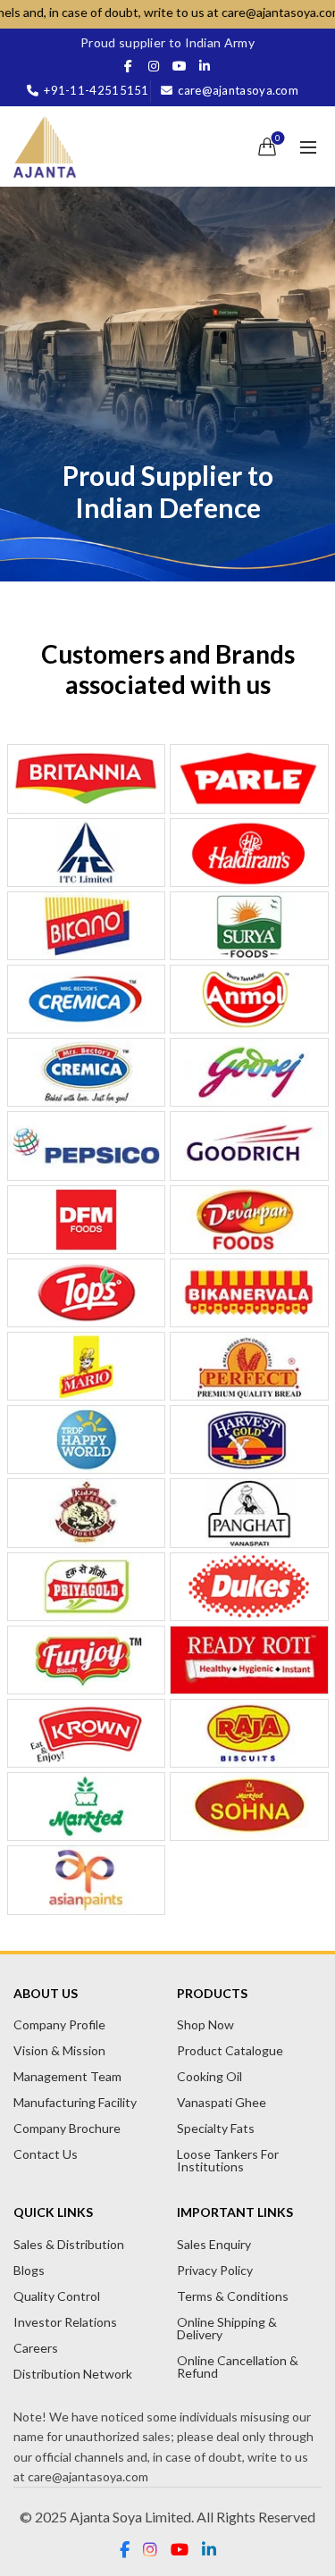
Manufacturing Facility (75, 2102)
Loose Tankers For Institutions (228, 2160)
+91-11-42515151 (96, 90)
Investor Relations (65, 2322)
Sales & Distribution (69, 2244)
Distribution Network (73, 2374)
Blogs (29, 2270)
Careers (36, 2348)
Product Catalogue (230, 2050)
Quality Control (57, 2296)
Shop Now (205, 2024)
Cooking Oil (209, 2076)
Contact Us (46, 2154)
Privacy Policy (215, 2270)
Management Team (67, 2076)
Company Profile (59, 2024)
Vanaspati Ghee (222, 2102)
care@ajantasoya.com (238, 90)
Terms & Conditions (233, 2296)
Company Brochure (67, 2128)
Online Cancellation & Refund (238, 2367)
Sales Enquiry (214, 2244)
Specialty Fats (216, 2128)
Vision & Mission (59, 2050)
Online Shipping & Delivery (227, 2328)
